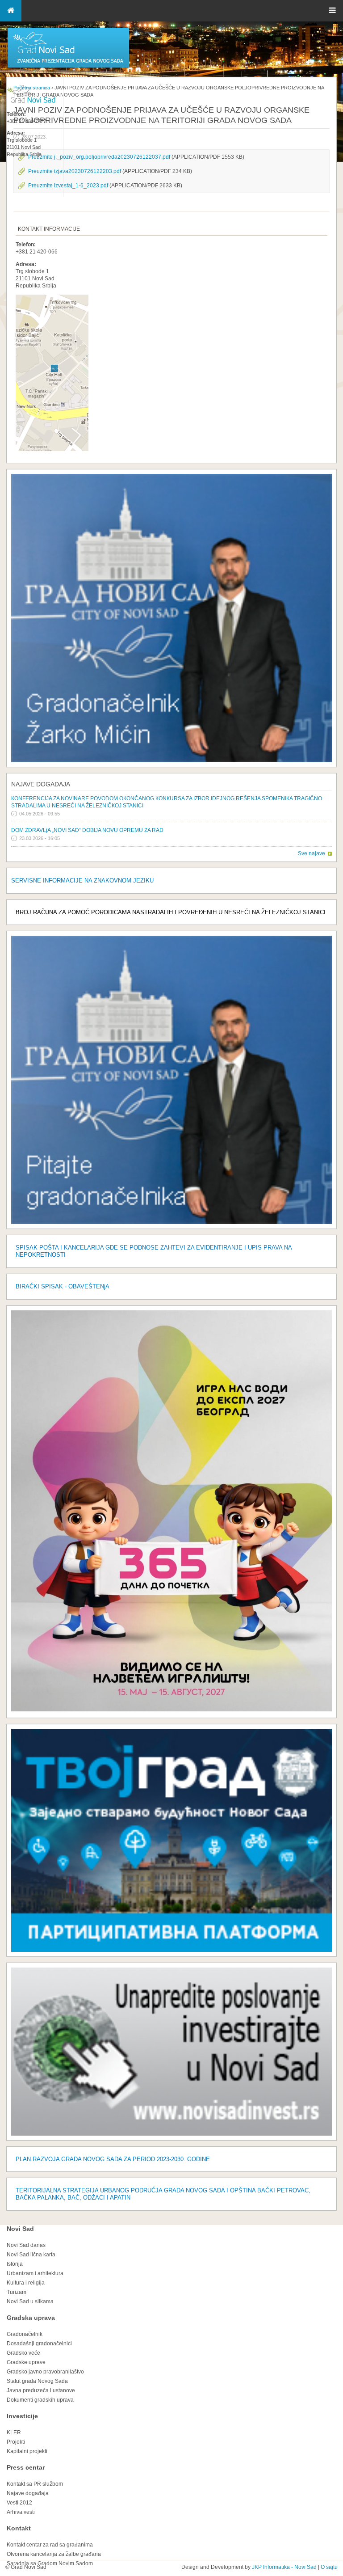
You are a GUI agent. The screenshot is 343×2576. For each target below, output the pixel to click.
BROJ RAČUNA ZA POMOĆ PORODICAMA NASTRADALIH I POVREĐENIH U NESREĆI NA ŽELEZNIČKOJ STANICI (171, 912)
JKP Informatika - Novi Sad (284, 2567)
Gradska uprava (31, 2318)
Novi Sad (20, 2229)
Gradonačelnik (25, 2334)
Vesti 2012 (19, 2503)
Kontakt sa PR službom (35, 2484)
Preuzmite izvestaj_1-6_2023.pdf (68, 186)
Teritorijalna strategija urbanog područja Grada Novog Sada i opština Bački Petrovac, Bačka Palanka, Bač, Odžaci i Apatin (163, 2194)
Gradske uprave (26, 2362)
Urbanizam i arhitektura (35, 2273)
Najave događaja (41, 784)
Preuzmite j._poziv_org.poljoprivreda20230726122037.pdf (99, 157)
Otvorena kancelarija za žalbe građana (54, 2554)
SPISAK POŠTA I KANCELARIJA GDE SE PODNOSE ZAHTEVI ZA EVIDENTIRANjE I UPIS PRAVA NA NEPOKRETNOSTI (154, 1251)
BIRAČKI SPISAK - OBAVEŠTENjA (63, 1286)
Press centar (26, 2467)
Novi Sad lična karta (31, 2255)
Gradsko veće (23, 2353)
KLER (14, 2432)
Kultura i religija (26, 2283)
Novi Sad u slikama (30, 2302)
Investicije (22, 2416)
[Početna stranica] (68, 67)
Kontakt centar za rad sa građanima (50, 2545)
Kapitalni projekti (27, 2451)
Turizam (17, 2292)
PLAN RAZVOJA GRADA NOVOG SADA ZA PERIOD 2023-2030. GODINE (113, 2159)
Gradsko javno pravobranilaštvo (45, 2372)
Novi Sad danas (26, 2245)
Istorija (15, 2264)
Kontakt (19, 2528)
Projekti (16, 2442)
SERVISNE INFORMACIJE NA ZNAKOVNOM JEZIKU (82, 880)
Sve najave (312, 853)
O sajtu (329, 2567)
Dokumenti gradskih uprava (40, 2400)
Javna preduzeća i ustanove (41, 2390)
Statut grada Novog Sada (37, 2381)
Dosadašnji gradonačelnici (39, 2344)
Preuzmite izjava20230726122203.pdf (75, 171)
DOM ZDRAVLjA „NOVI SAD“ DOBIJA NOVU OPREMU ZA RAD (87, 830)
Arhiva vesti (21, 2512)
